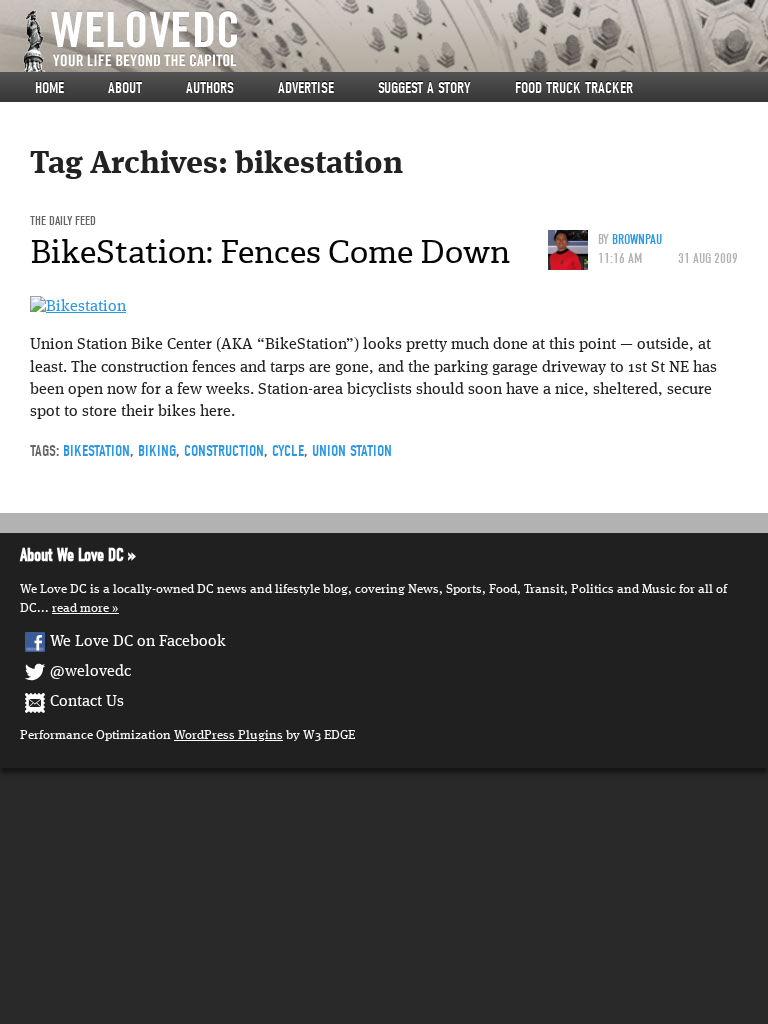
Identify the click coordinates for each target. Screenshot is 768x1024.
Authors (210, 88)
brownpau (637, 239)
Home (49, 88)
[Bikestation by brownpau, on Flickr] (78, 307)
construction (224, 451)
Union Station (352, 451)
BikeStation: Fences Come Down (270, 252)
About (125, 88)
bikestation (96, 451)
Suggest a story (424, 88)
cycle (288, 451)
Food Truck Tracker (574, 88)
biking (157, 451)
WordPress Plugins (228, 735)
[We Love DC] (394, 41)
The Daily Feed (63, 220)
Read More (80, 608)
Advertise (306, 88)
